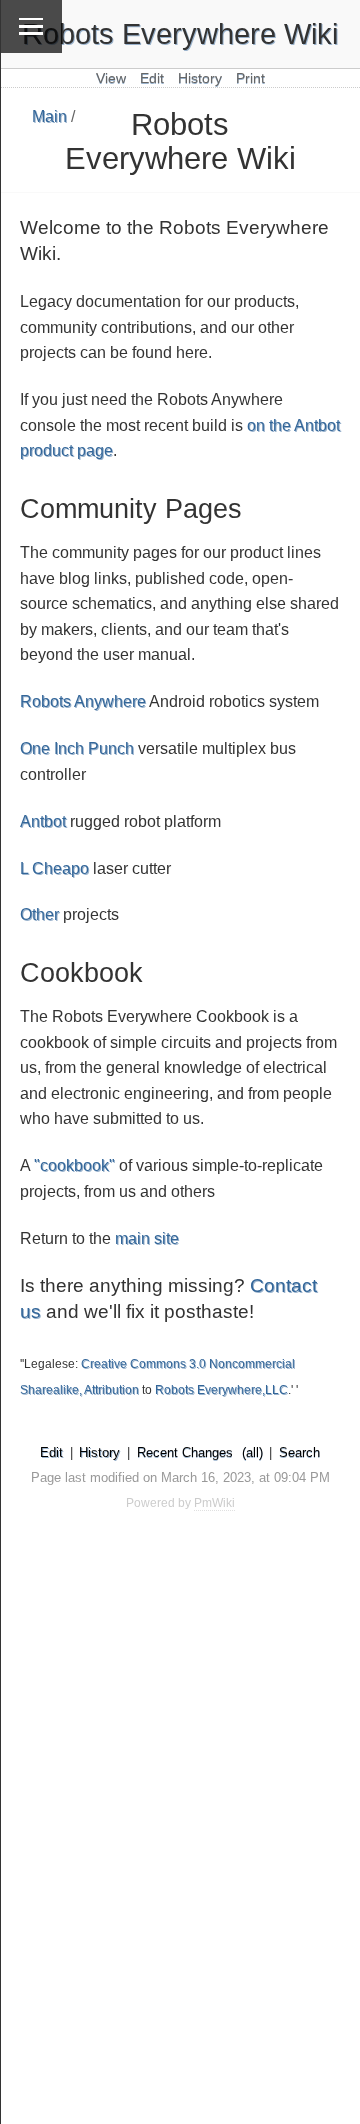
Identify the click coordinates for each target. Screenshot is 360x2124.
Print (250, 78)
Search (299, 1452)
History (200, 78)
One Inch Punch (77, 748)
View (111, 78)
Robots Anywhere (83, 701)
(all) (252, 1452)
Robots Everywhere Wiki (180, 34)
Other (39, 914)
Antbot (43, 821)
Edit (152, 78)
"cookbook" (74, 1165)
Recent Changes (185, 1452)
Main (49, 116)
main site (147, 1238)
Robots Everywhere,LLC (221, 1390)
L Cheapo (54, 868)
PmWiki (214, 1503)
